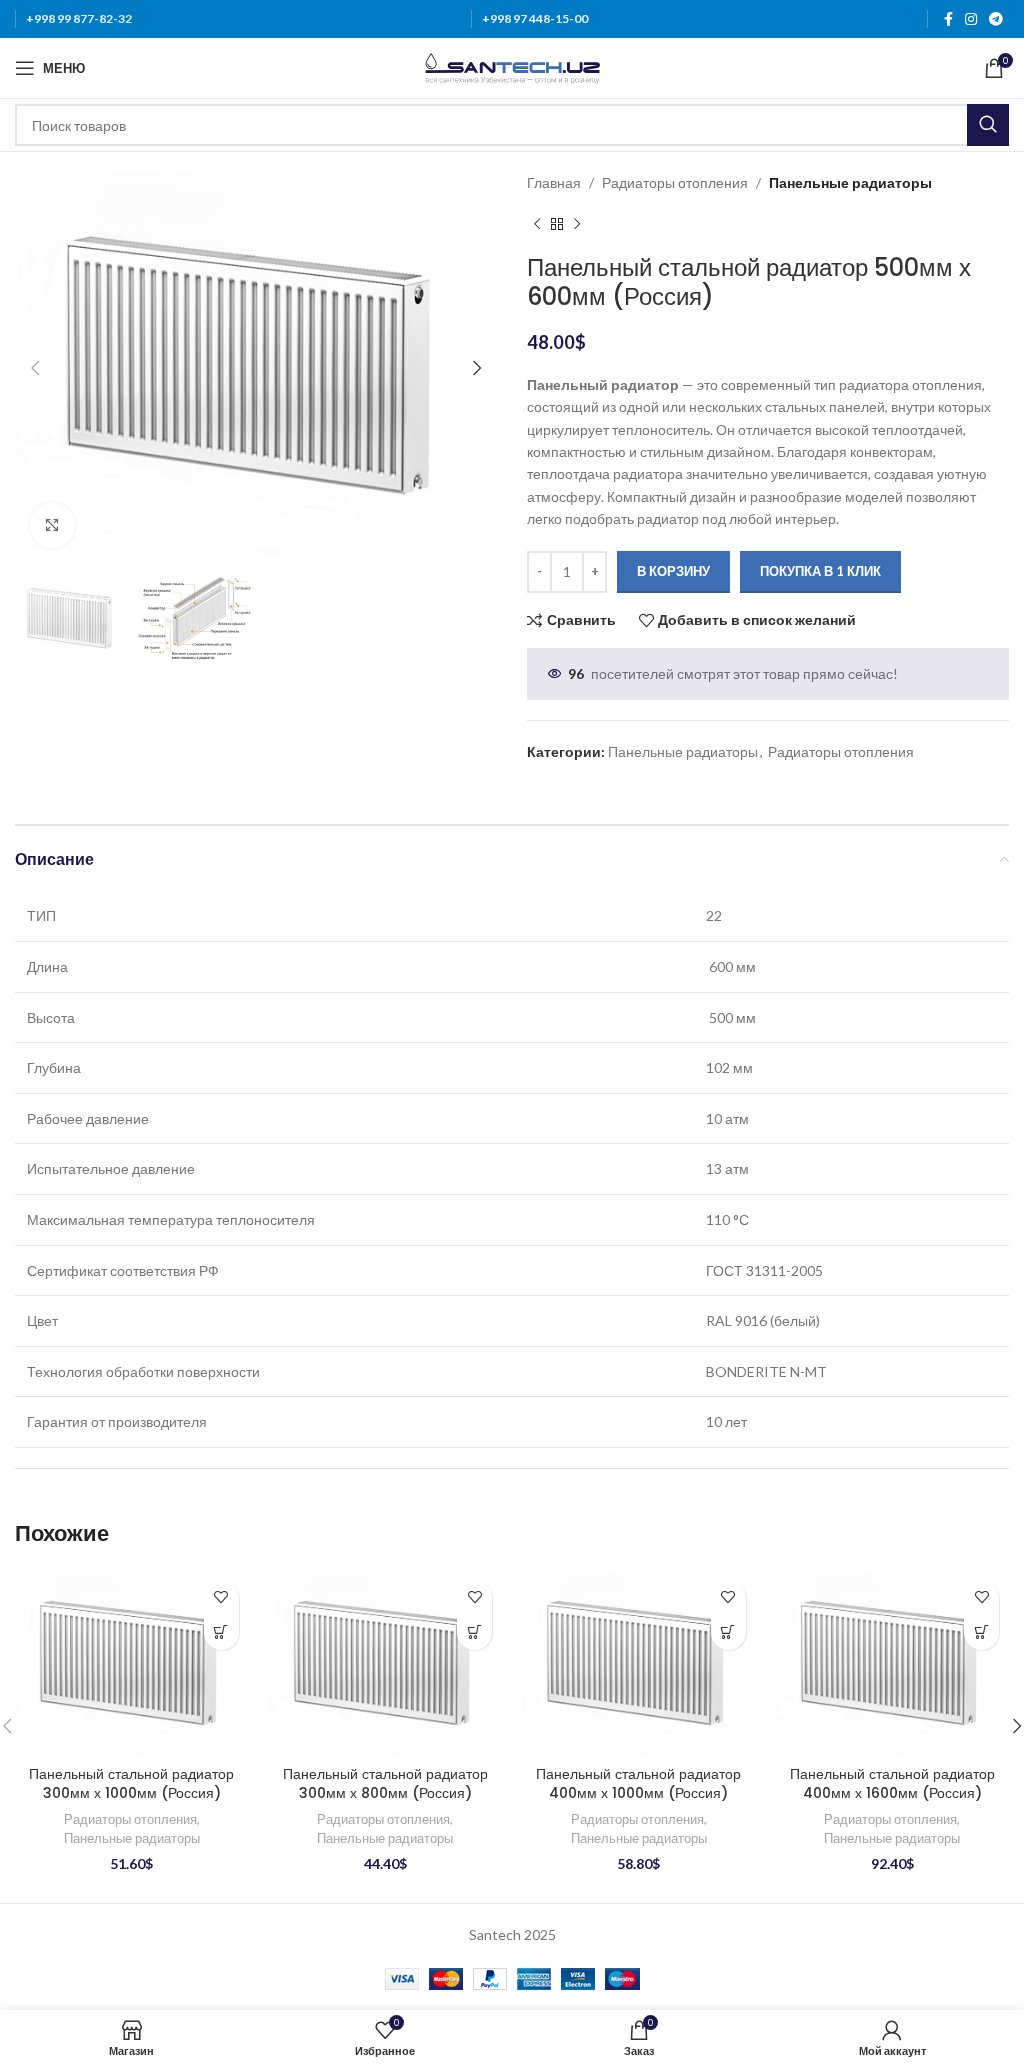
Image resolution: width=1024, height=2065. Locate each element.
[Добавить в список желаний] (221, 1597)
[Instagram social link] (971, 19)
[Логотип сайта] (512, 66)
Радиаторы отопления (675, 182)
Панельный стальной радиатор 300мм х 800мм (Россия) (385, 1784)
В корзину (673, 571)
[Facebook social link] (948, 19)
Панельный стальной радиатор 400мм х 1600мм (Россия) (892, 1784)
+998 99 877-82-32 (79, 18)
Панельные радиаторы (850, 182)
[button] (221, 1632)
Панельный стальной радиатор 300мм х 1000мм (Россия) (131, 1784)
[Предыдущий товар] (537, 224)
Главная (554, 182)
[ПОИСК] (988, 125)
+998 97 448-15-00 (535, 18)
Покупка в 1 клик (820, 571)
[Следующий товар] (577, 224)
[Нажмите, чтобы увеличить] (52, 525)
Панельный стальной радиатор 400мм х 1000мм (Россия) (638, 1784)
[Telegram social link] (996, 19)
